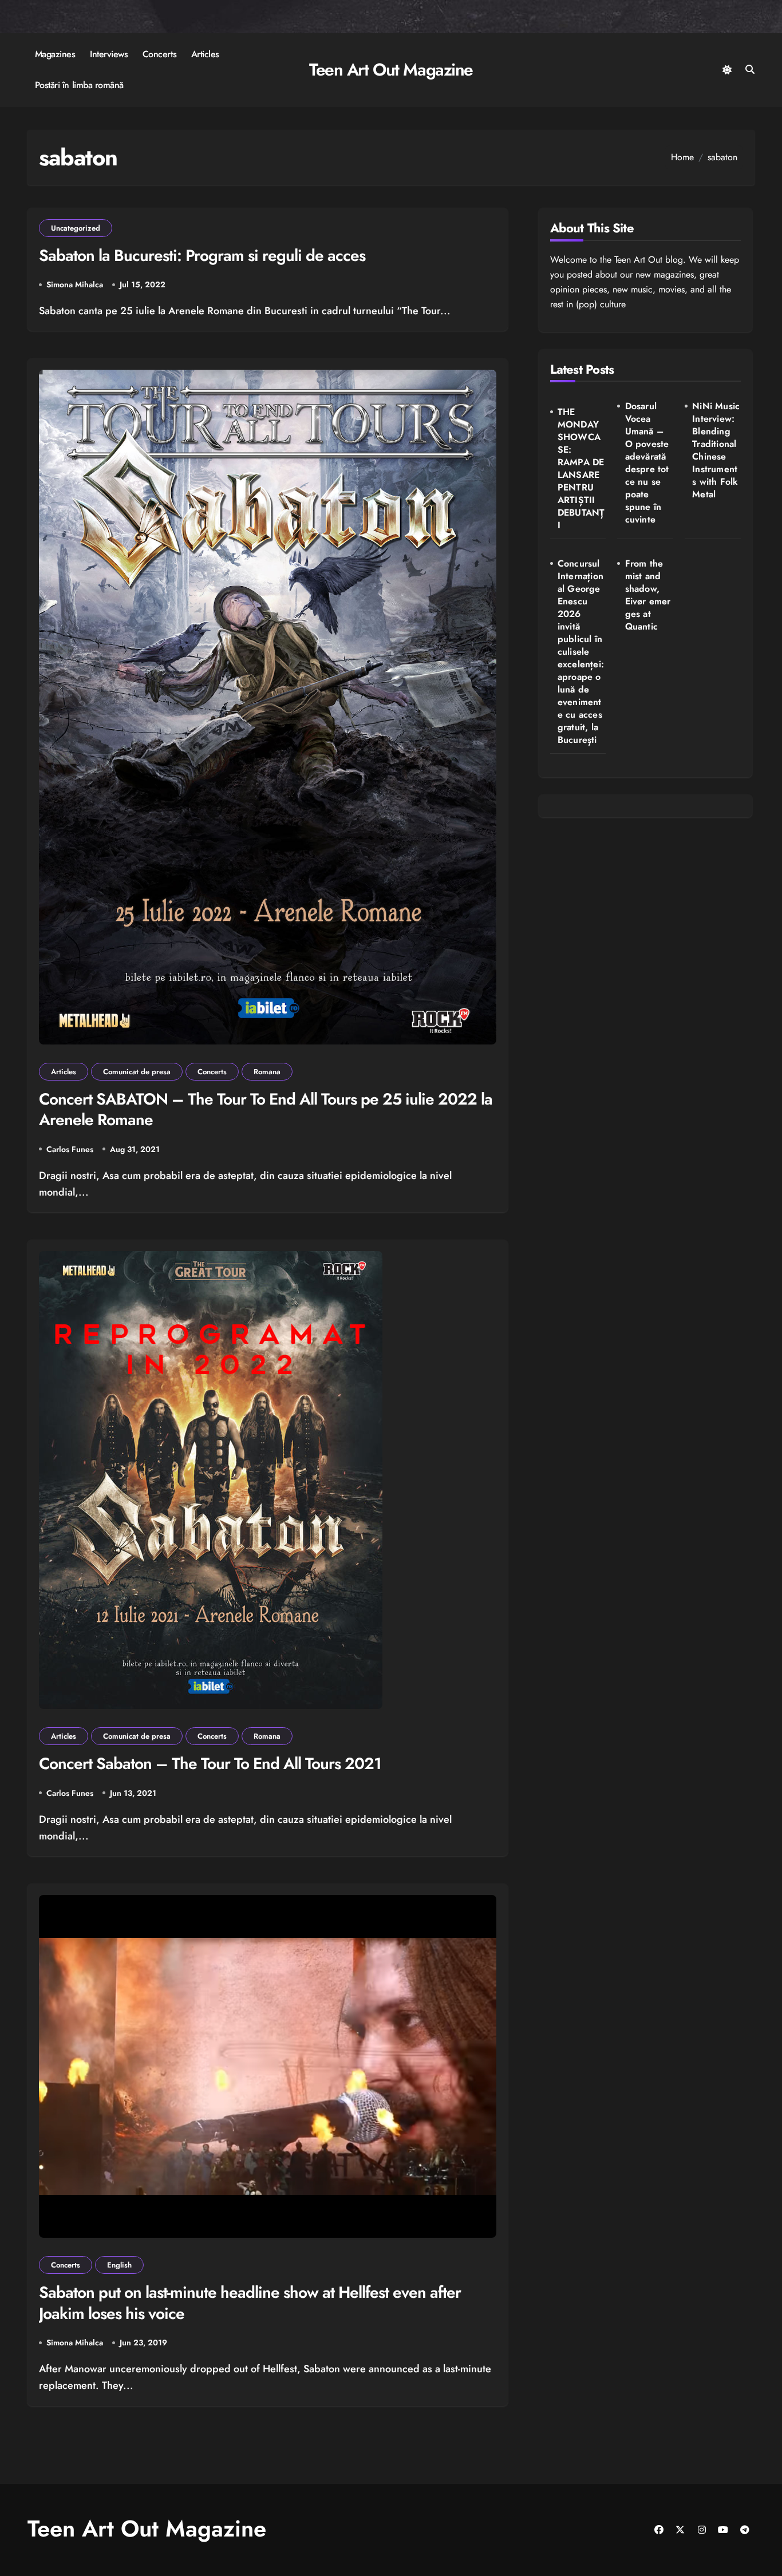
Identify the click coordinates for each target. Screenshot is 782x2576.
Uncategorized (76, 228)
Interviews (109, 54)
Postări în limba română (79, 85)
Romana (267, 1072)
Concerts (159, 54)
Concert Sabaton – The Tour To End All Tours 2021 (210, 1764)
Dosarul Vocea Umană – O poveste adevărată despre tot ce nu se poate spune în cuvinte (647, 463)
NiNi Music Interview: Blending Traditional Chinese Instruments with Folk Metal (716, 450)
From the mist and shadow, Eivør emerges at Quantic (648, 595)
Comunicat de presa (137, 1072)
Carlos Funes (70, 1149)
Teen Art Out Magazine (391, 70)
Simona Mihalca (75, 284)
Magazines (55, 54)
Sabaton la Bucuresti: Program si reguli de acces (202, 256)
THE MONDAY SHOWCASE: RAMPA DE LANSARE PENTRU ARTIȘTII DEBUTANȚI (581, 469)
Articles (205, 54)
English (119, 2265)
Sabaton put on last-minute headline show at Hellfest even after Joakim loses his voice (250, 2303)
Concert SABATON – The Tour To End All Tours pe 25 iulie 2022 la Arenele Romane (266, 1109)
